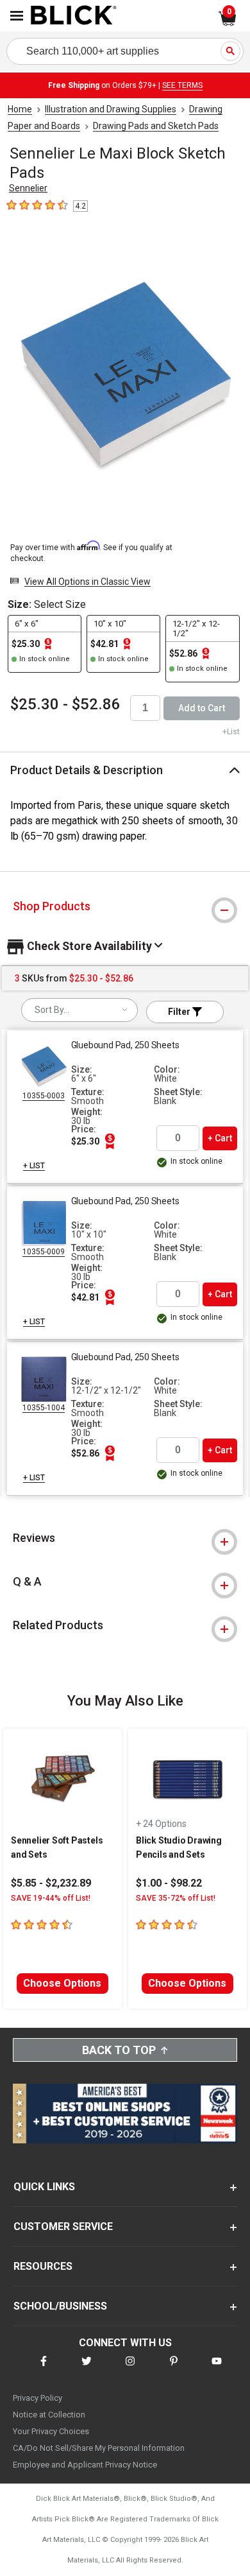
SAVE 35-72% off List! (176, 1898)
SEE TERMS (182, 85)
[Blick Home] (74, 16)
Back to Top (119, 2050)
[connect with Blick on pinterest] (174, 2369)
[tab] (125, 906)
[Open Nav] (17, 16)
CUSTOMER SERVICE (63, 2226)
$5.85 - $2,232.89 (51, 1883)
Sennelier (28, 188)
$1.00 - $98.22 (169, 1883)
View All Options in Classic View (88, 582)
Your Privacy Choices (51, 2431)
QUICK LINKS (44, 2187)
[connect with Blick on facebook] (44, 2369)
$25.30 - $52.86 (65, 704)
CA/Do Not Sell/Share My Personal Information (99, 2448)
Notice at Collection (49, 2415)
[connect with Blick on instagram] (130, 2369)
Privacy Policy (37, 2398)
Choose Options (62, 1983)
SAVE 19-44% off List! (51, 1898)
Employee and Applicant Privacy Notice (85, 2465)
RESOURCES (43, 2266)
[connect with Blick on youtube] (217, 2369)
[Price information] (110, 1141)
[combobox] (79, 1010)
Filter (180, 1012)
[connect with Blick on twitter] (87, 2369)
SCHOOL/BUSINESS (60, 2306)
